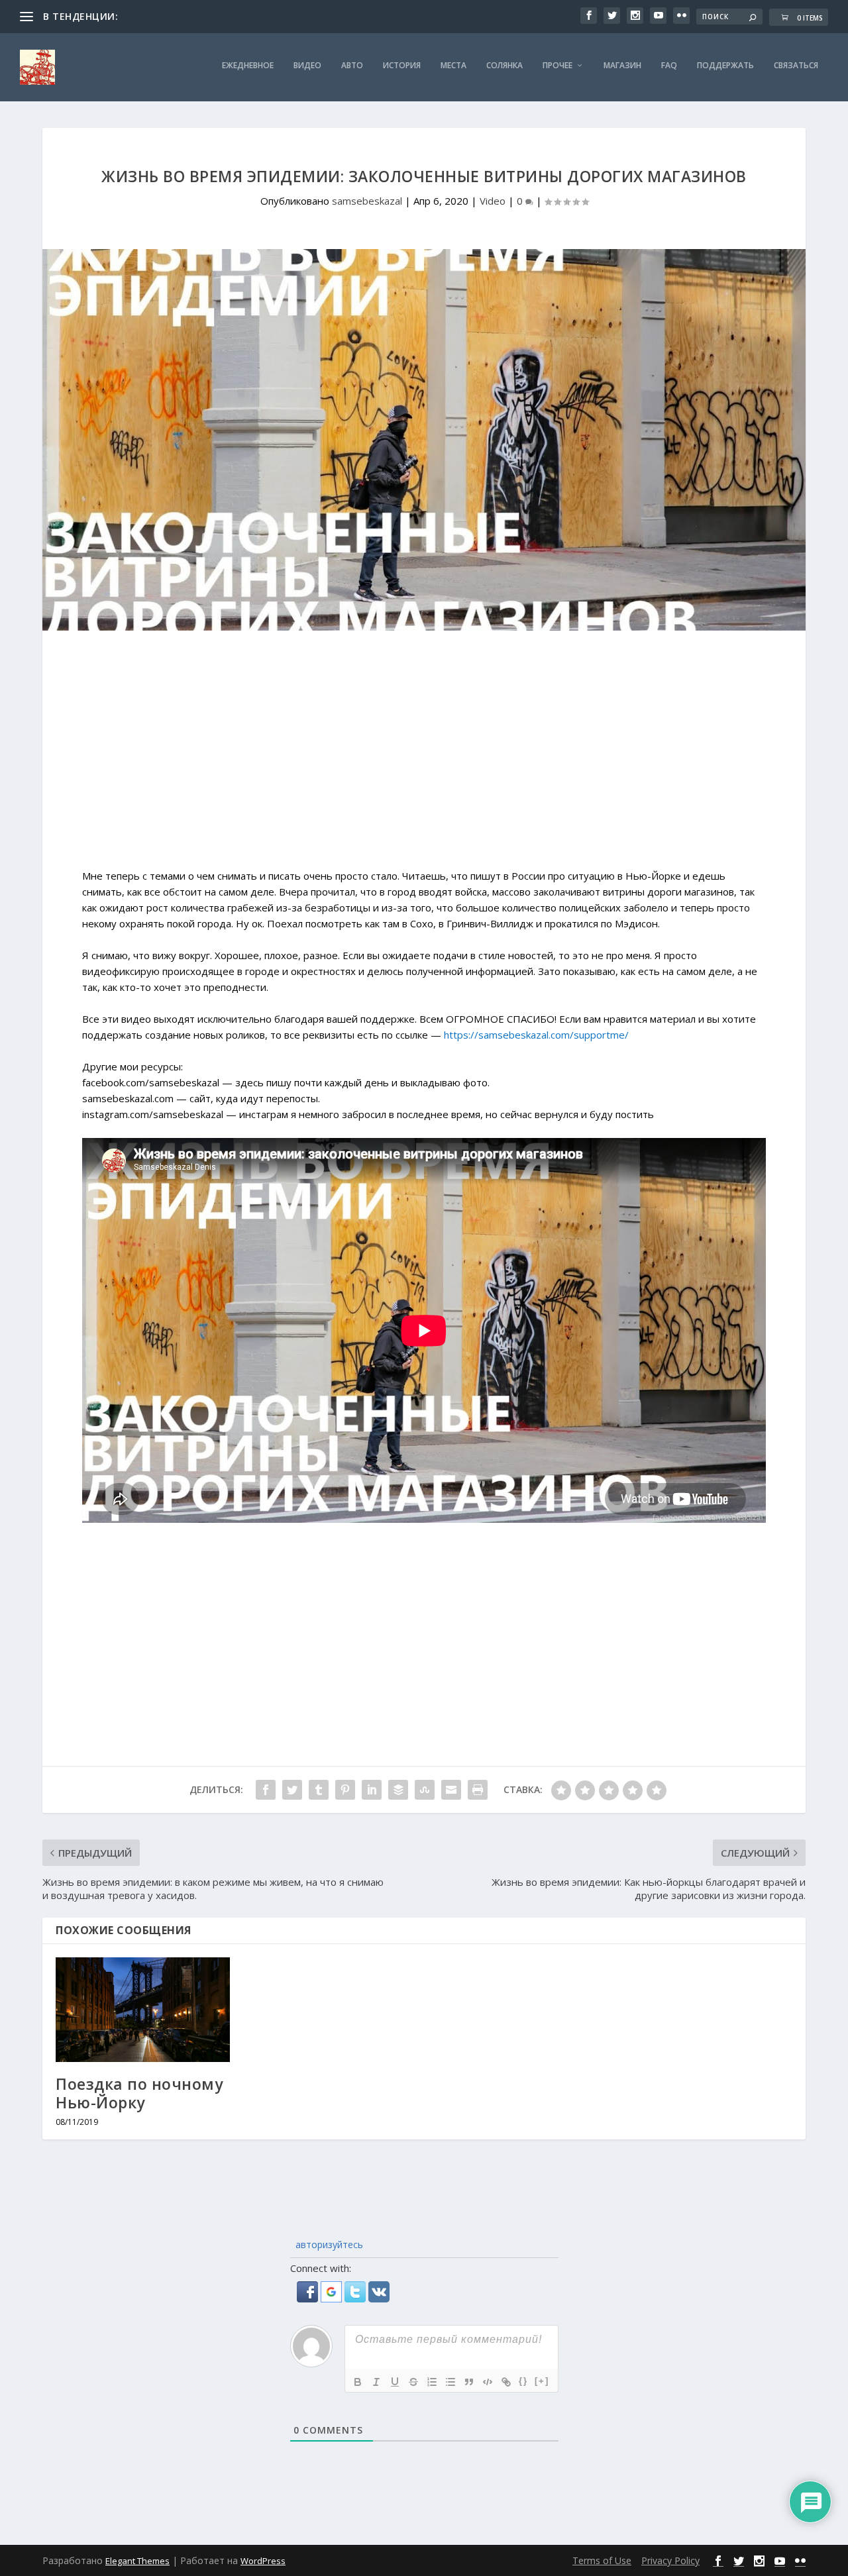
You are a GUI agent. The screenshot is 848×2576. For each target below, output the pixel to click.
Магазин (622, 66)
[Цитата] (469, 2382)
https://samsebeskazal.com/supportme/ (536, 1035)
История (402, 66)
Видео (307, 66)
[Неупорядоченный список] (450, 2382)
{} (523, 2381)
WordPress (263, 2561)
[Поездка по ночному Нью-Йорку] (143, 2010)
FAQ (669, 66)
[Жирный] (358, 2382)
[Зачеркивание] (413, 2382)
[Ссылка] (506, 2382)
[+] (542, 2381)
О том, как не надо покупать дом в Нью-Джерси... (233, 16)
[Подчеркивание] (395, 2382)
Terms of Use (602, 2560)
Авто (352, 66)
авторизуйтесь (328, 2244)
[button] (309, 2298)
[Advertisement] (424, 756)
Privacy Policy (670, 2560)
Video (493, 201)
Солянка (504, 66)
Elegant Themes (137, 2561)
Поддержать (725, 66)
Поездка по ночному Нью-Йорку (139, 2093)
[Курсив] (376, 2382)
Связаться (796, 66)
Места (453, 66)
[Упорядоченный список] (432, 2382)
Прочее (557, 66)
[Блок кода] (488, 2382)
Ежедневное (248, 66)
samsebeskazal (367, 201)
